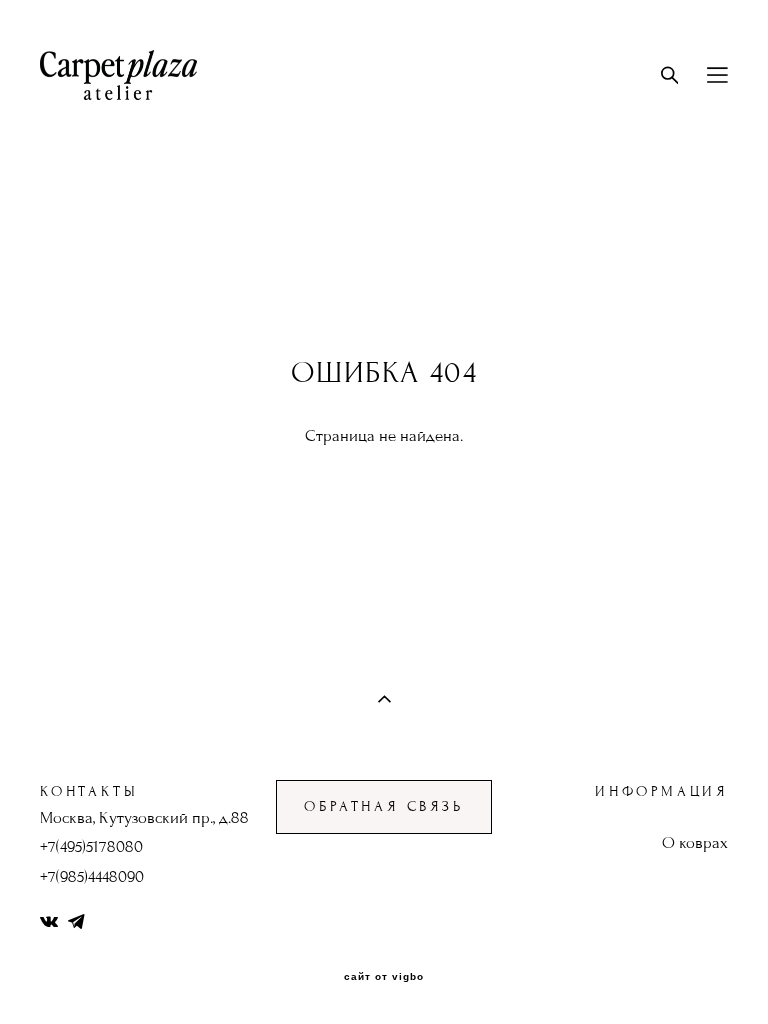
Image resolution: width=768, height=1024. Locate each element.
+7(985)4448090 (92, 877)
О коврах (695, 843)
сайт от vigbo (384, 977)
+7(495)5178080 (91, 847)
